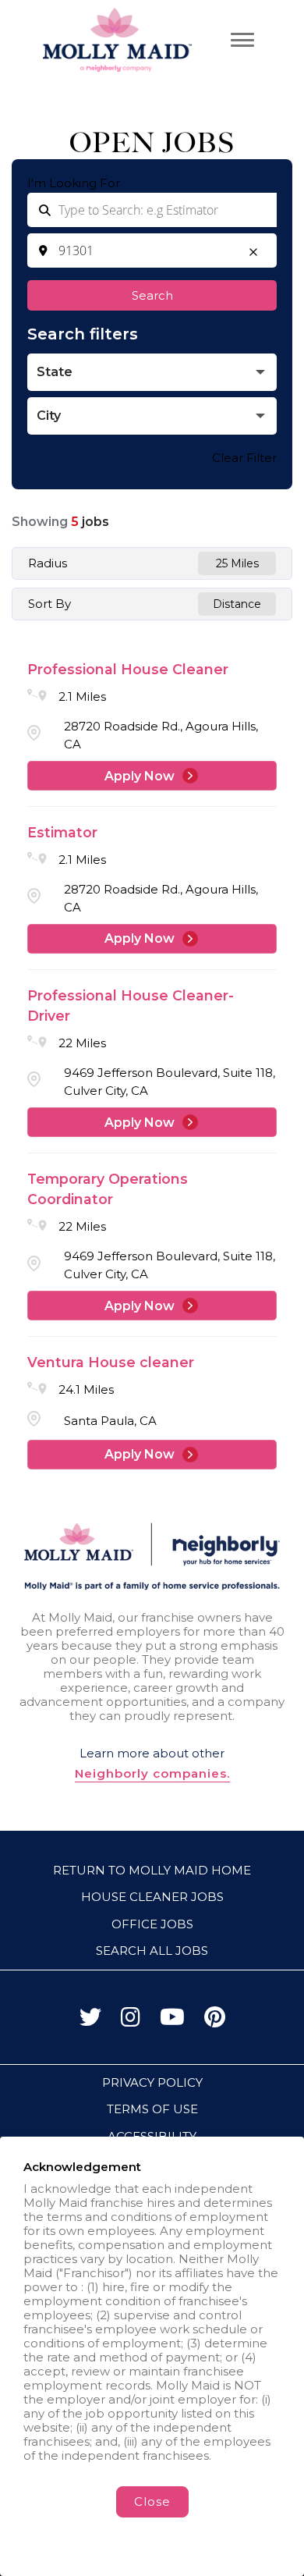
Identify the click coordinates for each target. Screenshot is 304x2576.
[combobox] (152, 250)
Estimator (62, 832)
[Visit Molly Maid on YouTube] (172, 2021)
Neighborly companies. (152, 1774)
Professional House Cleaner (128, 669)
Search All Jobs (152, 1951)
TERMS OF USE (152, 2109)
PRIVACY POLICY (152, 2082)
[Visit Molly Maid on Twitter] (90, 2021)
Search (152, 295)
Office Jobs (152, 1924)
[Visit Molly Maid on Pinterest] (215, 2021)
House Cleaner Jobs (152, 1897)
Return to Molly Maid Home (152, 1870)
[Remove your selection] (253, 254)
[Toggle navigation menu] (242, 40)
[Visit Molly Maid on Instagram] (131, 2021)
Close (152, 2501)
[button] (152, 372)
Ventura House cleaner (111, 1362)
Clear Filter (244, 458)
